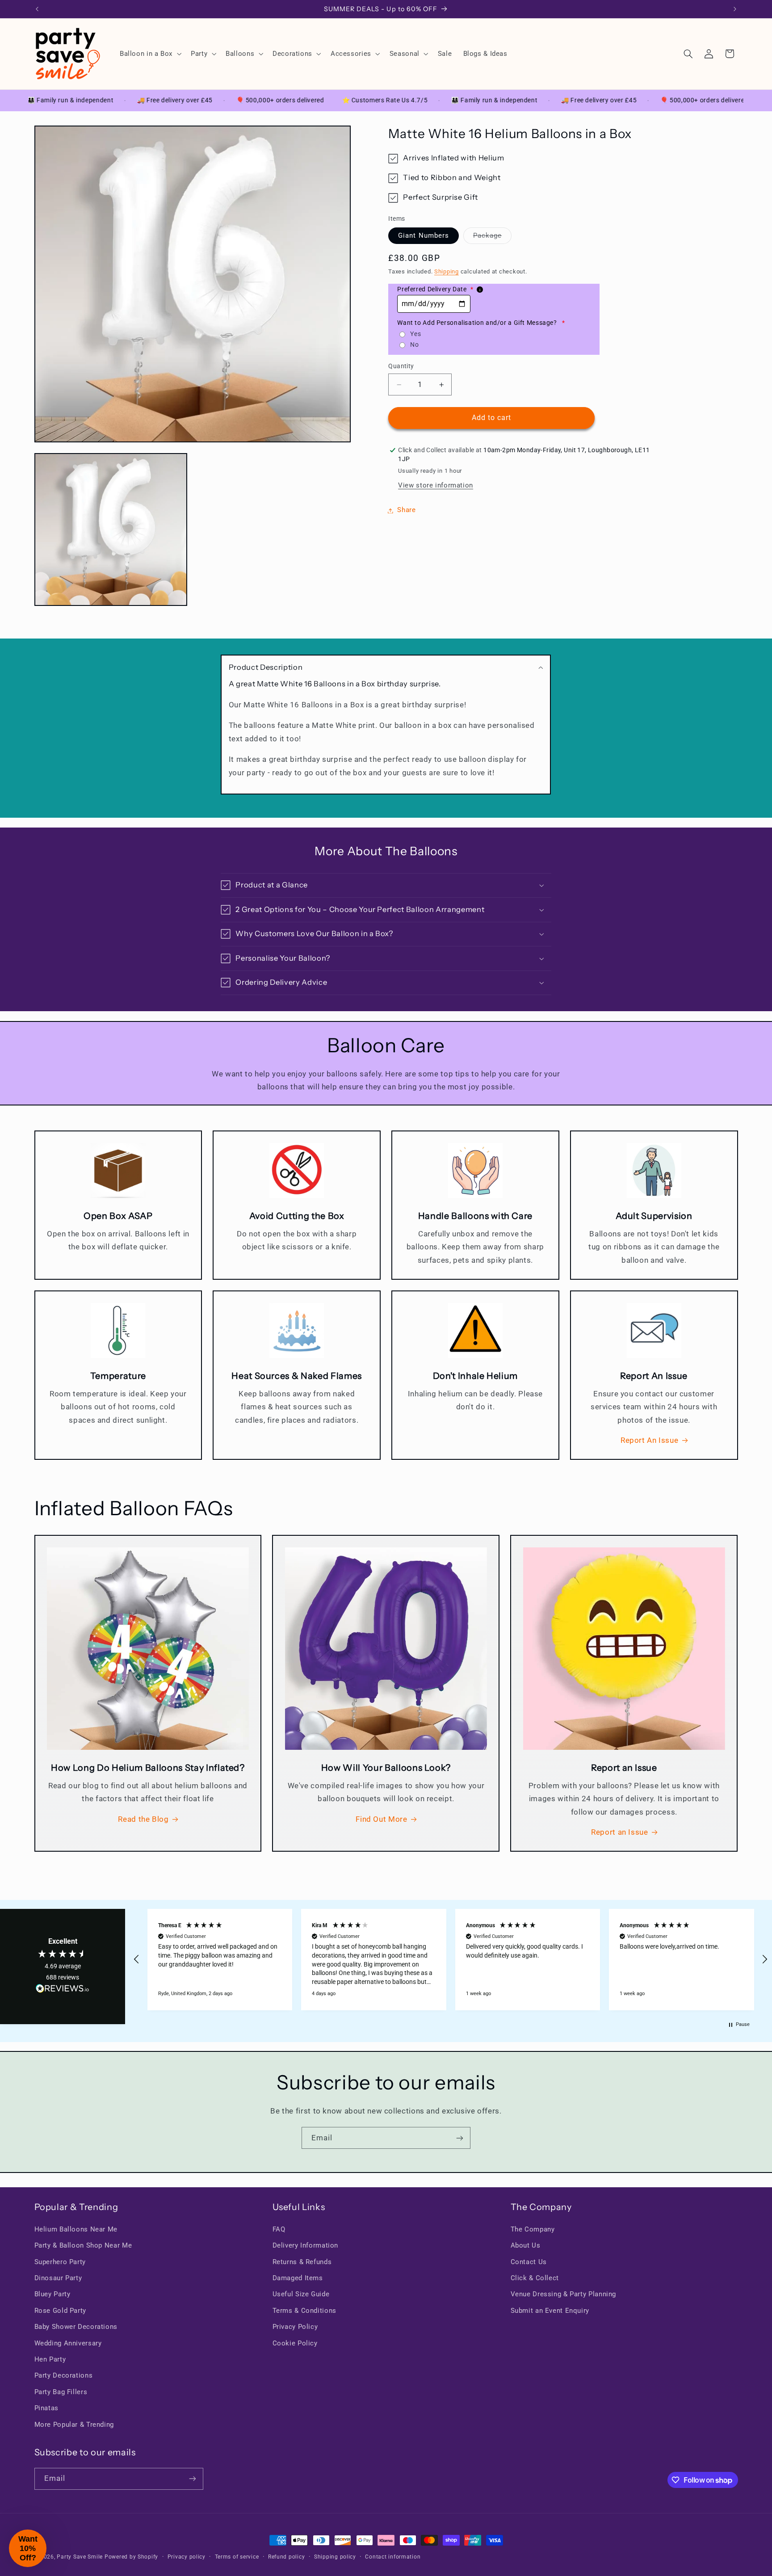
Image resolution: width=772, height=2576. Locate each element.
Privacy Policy (295, 2327)
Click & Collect (535, 2278)
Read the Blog (143, 1819)
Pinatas (46, 2408)
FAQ (279, 2229)
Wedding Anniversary (68, 2343)
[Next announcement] (735, 9)
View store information (436, 486)
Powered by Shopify (131, 2557)
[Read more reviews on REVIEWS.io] (63, 1990)
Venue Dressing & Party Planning (564, 2294)
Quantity (401, 366)
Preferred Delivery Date (435, 290)
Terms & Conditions (304, 2311)
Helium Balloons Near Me (76, 2229)
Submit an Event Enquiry (550, 2311)
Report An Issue (649, 1440)
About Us (526, 2245)
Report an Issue (619, 1832)
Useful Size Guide (301, 2294)
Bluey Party (52, 2294)
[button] (149, 54)
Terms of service (237, 2557)
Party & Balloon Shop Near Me (83, 2245)
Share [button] (406, 510)
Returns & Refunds (302, 2262)
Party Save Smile (80, 2557)
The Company (533, 2229)
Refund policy (287, 2557)
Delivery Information (306, 2245)
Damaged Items (298, 2278)
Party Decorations (64, 2375)
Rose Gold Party (60, 2311)
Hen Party (50, 2359)
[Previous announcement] (37, 9)
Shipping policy (335, 2557)
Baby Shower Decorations (76, 2327)
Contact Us (529, 2262)
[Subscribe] (460, 2138)
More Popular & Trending (74, 2425)
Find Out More (381, 1819)
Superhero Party (60, 2262)
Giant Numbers (424, 236)
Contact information (393, 2557)
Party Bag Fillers (61, 2392)
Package (492, 238)
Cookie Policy (295, 2343)
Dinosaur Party (58, 2278)
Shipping (447, 272)
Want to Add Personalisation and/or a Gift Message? (481, 323)
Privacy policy (187, 2557)
